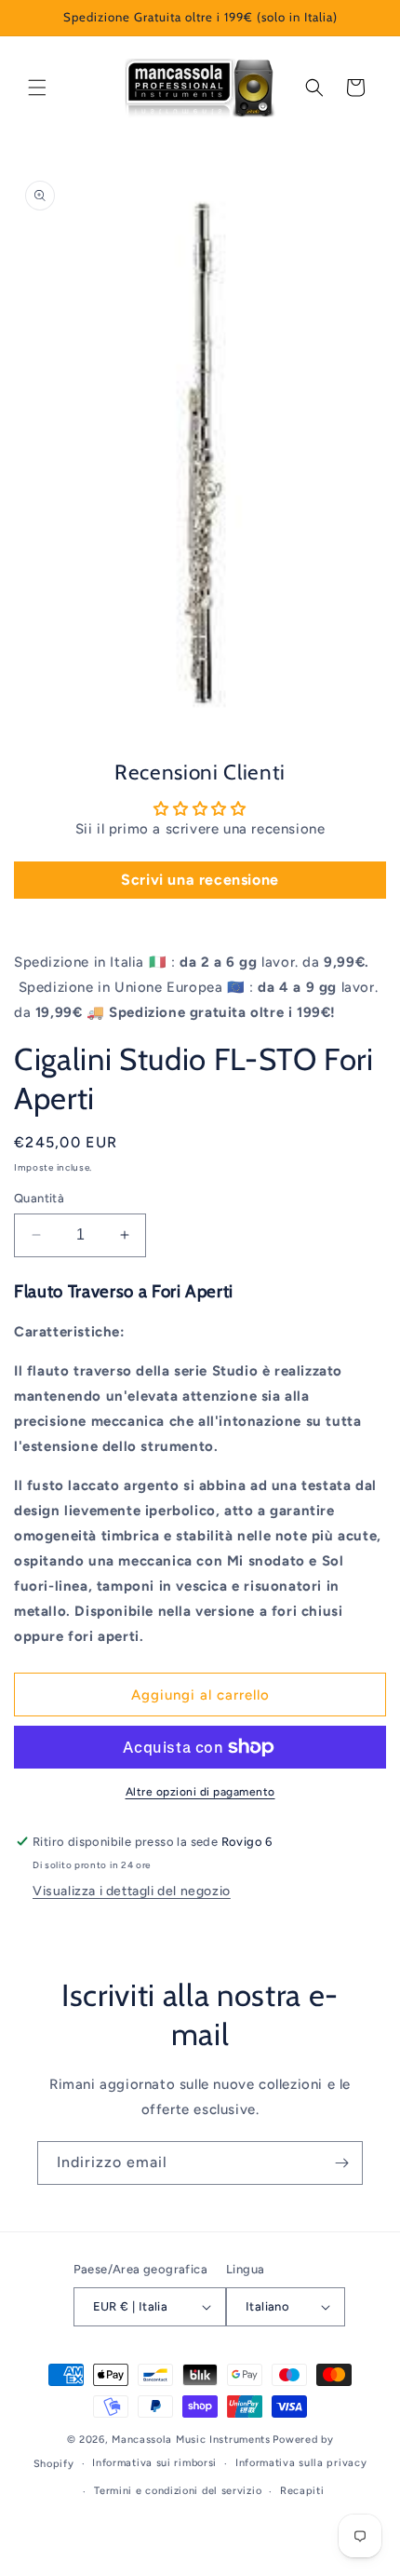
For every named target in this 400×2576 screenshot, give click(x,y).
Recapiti (302, 2491)
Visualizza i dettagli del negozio (132, 1891)
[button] (37, 88)
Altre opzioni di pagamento (200, 1792)
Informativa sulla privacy (301, 2463)
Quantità (39, 1198)
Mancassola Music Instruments (191, 2440)
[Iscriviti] (341, 2163)
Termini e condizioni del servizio (178, 2491)
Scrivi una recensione (200, 880)
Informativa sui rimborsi (154, 2463)
